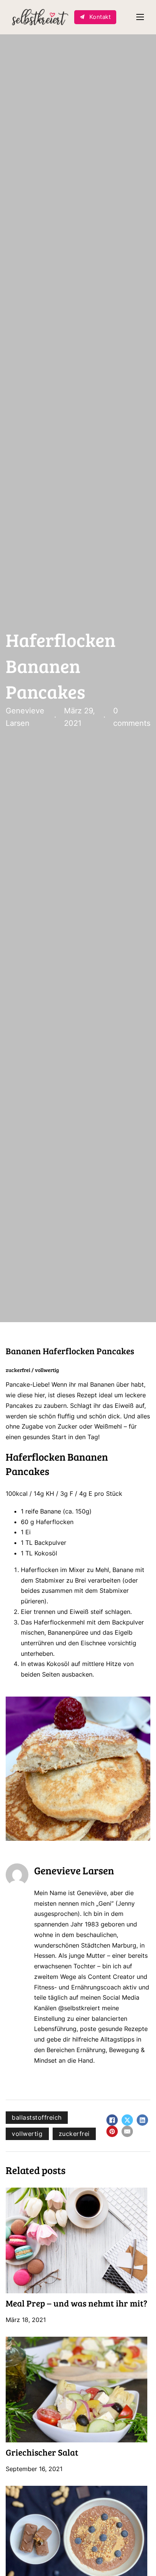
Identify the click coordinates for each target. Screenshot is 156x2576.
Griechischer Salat (42, 2452)
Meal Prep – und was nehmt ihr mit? (76, 2303)
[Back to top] (135, 2555)
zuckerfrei (74, 2134)
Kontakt (100, 17)
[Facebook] (112, 2120)
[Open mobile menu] (140, 17)
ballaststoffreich (37, 2117)
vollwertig (27, 2134)
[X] (127, 2120)
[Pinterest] (112, 2131)
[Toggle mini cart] (126, 17)
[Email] (127, 2131)
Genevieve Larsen (74, 1870)
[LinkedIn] (142, 2120)
